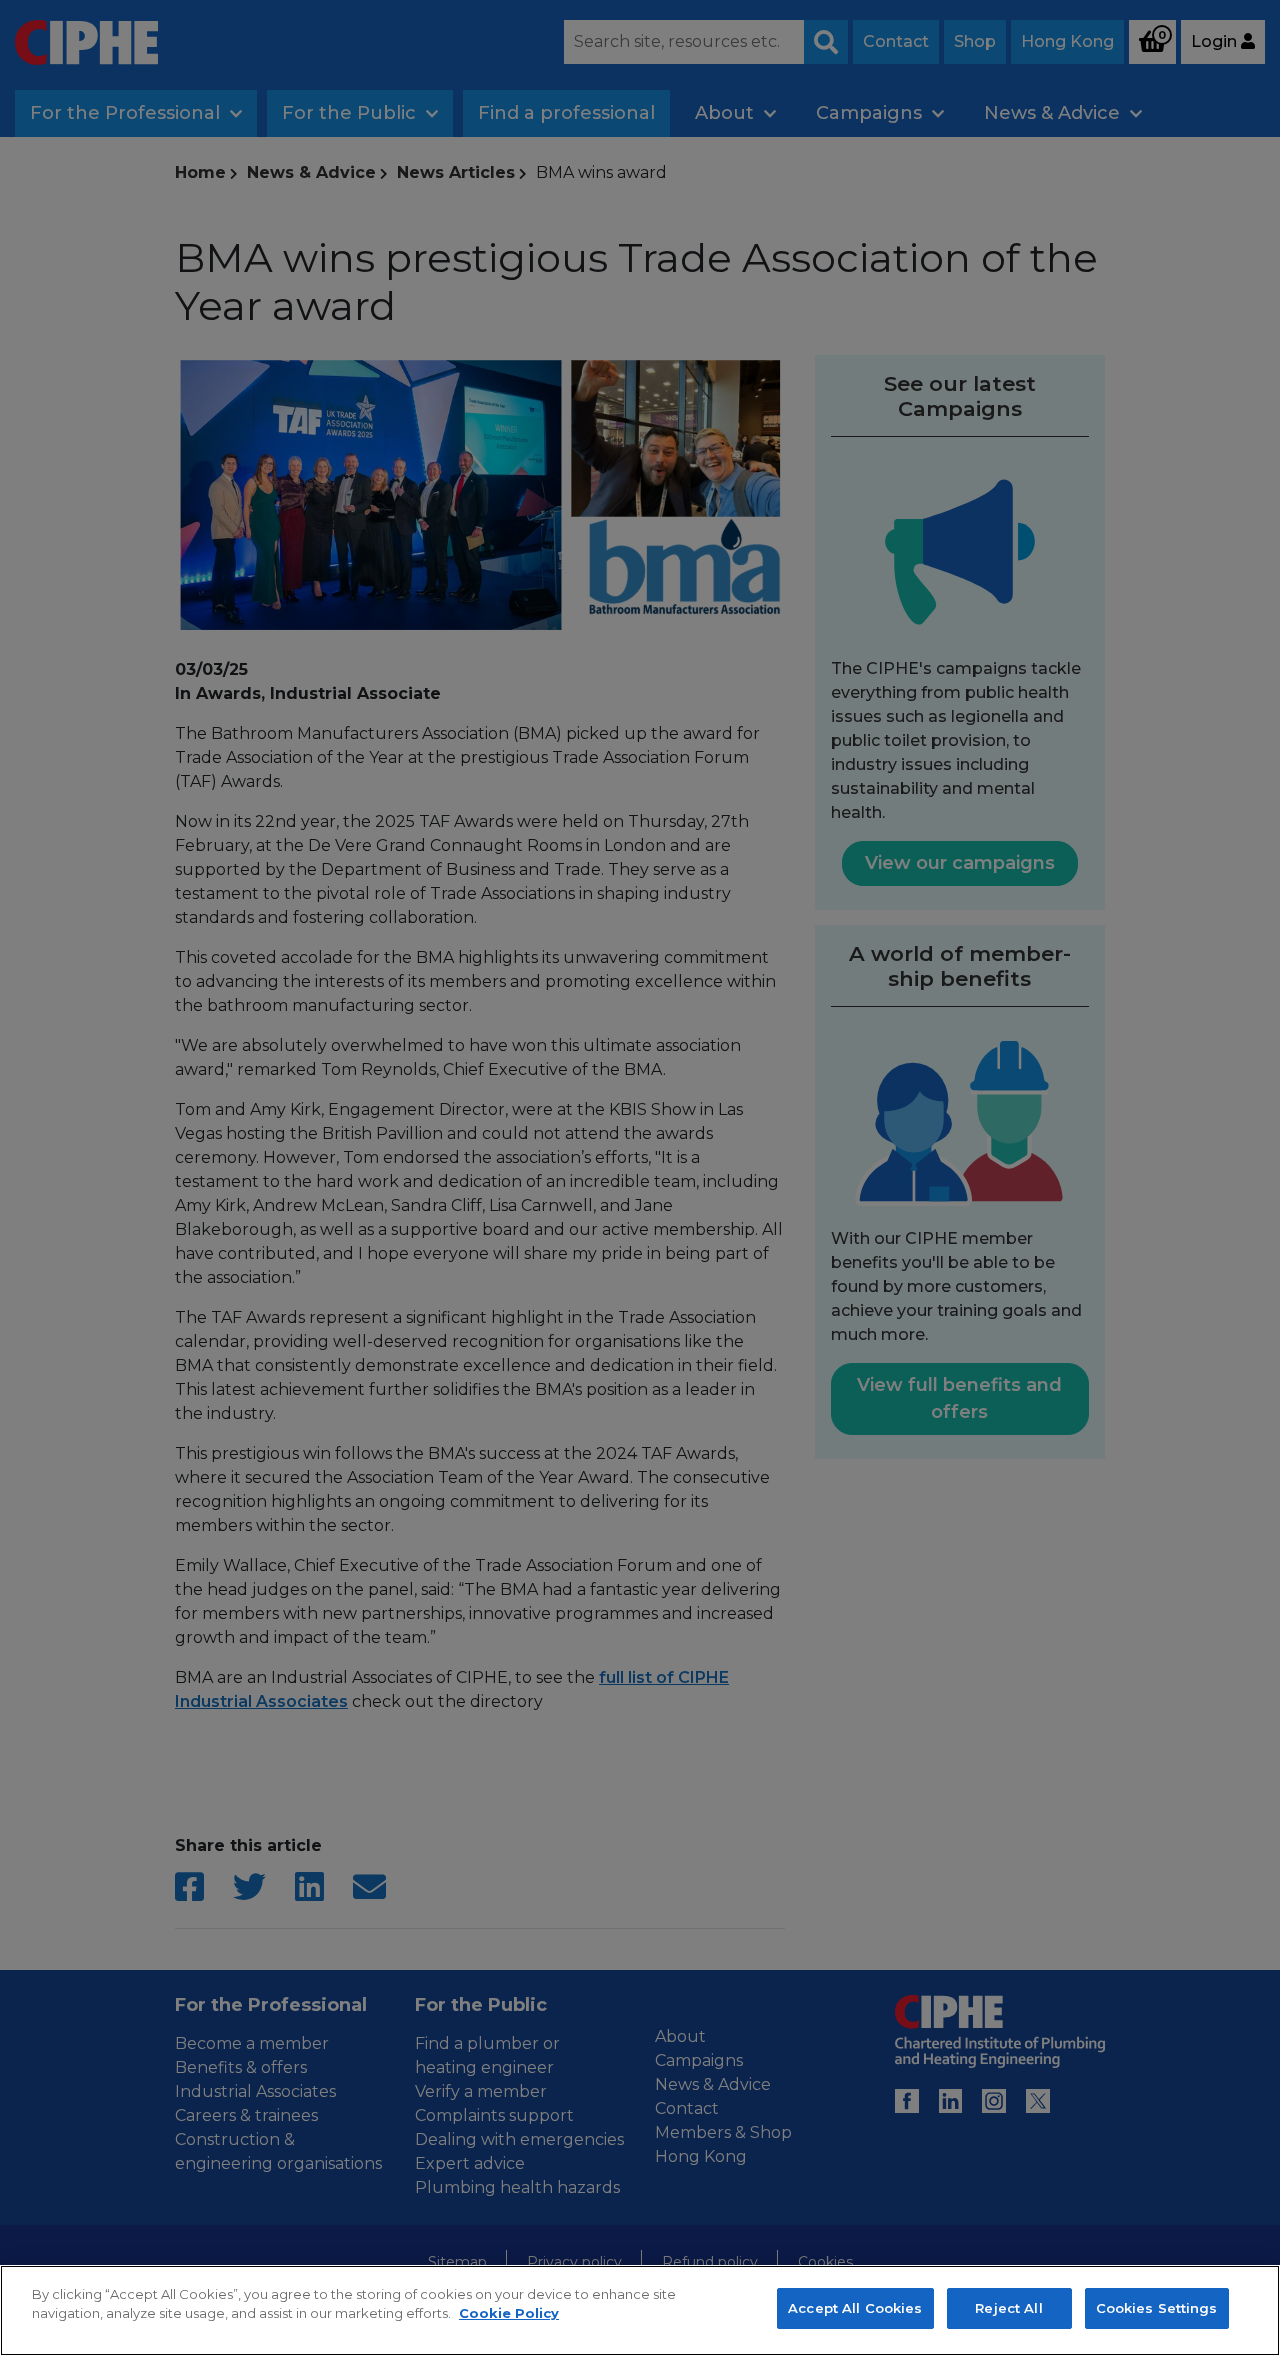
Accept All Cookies (855, 2308)
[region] (640, 2310)
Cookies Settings (1157, 2308)
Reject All (1008, 2308)
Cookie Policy (509, 2314)
